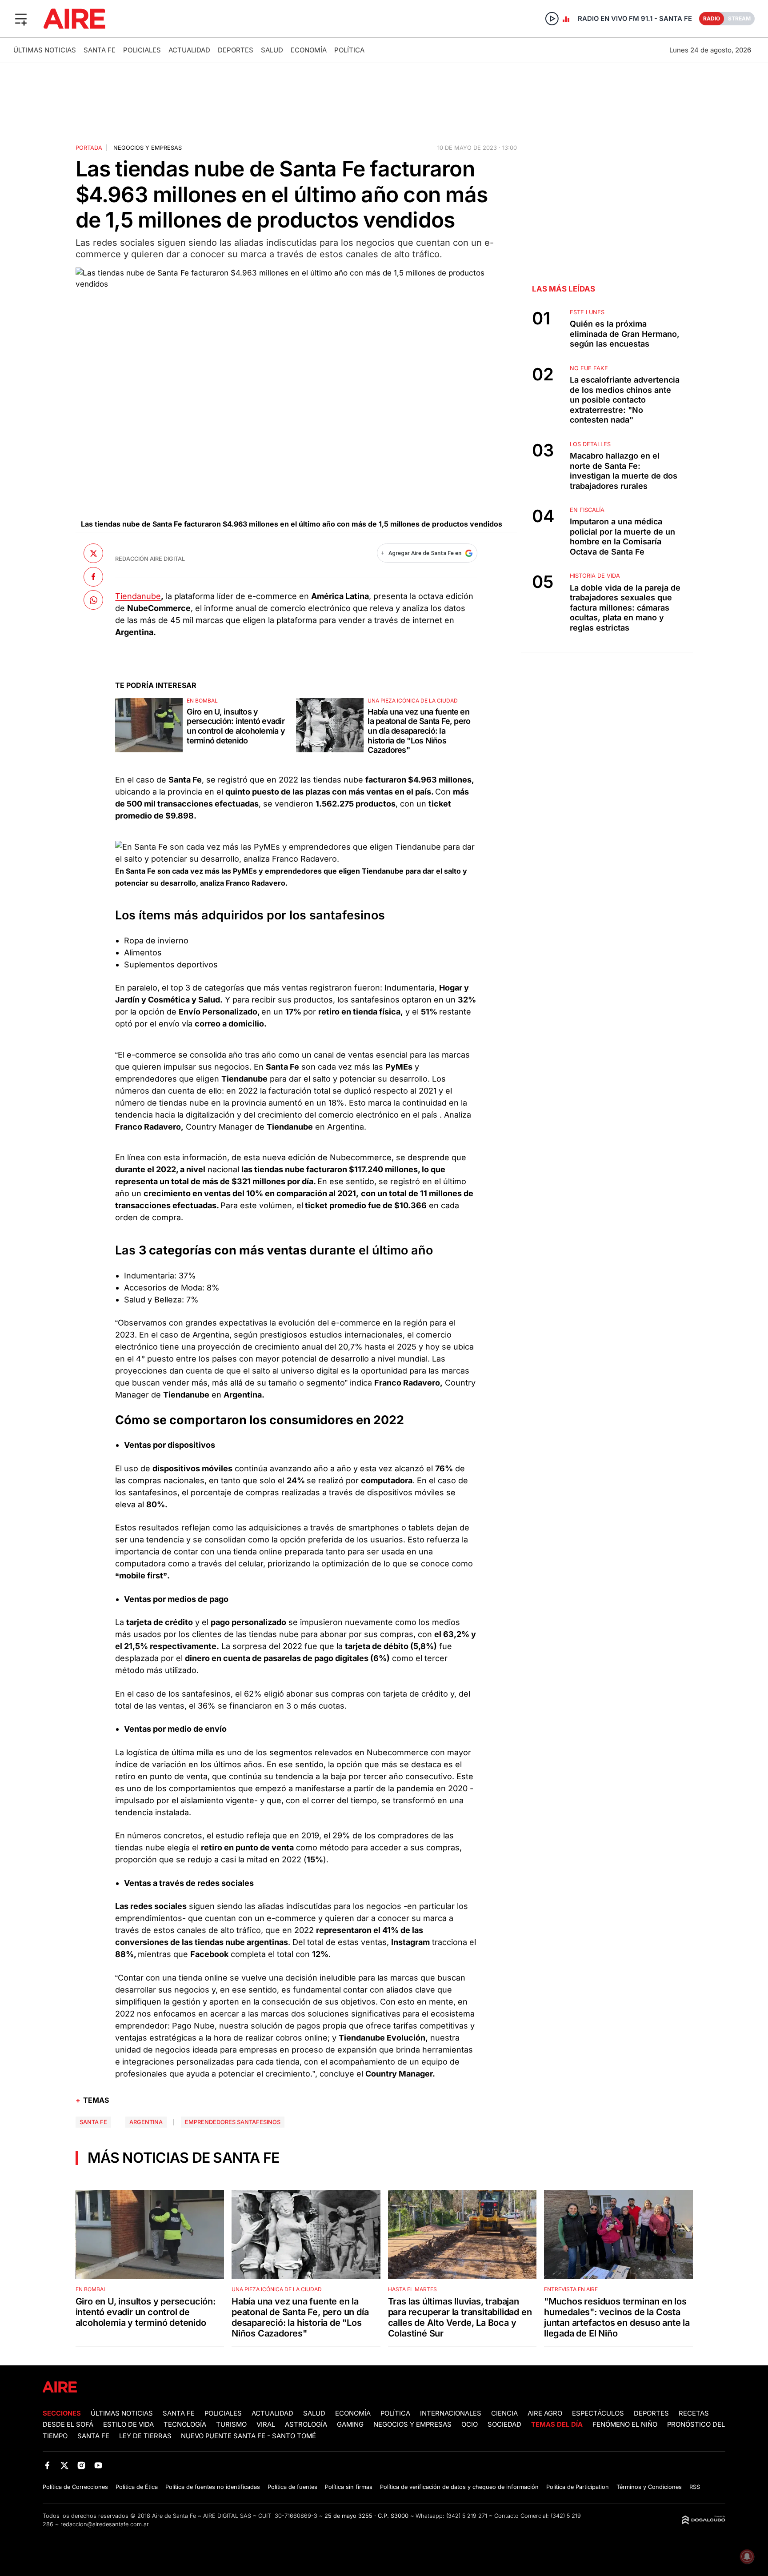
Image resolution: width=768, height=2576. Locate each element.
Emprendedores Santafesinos (233, 2122)
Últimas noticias (45, 50)
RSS (695, 2487)
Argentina (146, 2122)
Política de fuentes (292, 2487)
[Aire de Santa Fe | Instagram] (82, 2466)
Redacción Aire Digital (150, 559)
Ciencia (504, 2413)
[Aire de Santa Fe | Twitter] (64, 2466)
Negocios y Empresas (412, 2424)
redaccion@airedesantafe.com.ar (105, 2524)
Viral (266, 2424)
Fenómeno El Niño (625, 2424)
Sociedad (504, 2424)
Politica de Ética (137, 2487)
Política (349, 50)
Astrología (306, 2424)
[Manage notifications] (747, 2556)
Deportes (236, 50)
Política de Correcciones (75, 2487)
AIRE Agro (545, 2413)
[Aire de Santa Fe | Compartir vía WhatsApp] (93, 600)
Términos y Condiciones (649, 2487)
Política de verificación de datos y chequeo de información (459, 2487)
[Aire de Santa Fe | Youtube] (98, 2466)
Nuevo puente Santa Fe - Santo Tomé (248, 2436)
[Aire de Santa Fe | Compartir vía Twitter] (93, 553)
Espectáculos (598, 2413)
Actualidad (189, 50)
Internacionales (451, 2413)
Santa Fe (100, 50)
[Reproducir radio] (552, 19)
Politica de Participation (578, 2487)
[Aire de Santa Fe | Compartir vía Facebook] (93, 577)
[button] (21, 19)
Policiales (142, 50)
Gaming (350, 2424)
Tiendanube (138, 596)
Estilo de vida (128, 2424)
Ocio (470, 2424)
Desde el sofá (68, 2424)
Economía (309, 50)
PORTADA (89, 148)
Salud (272, 50)
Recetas (694, 2413)
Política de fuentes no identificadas (213, 2487)
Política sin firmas (349, 2487)
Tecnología (185, 2424)
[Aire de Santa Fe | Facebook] (47, 2466)
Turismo (231, 2424)
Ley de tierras (146, 2436)
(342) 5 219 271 (467, 2516)
